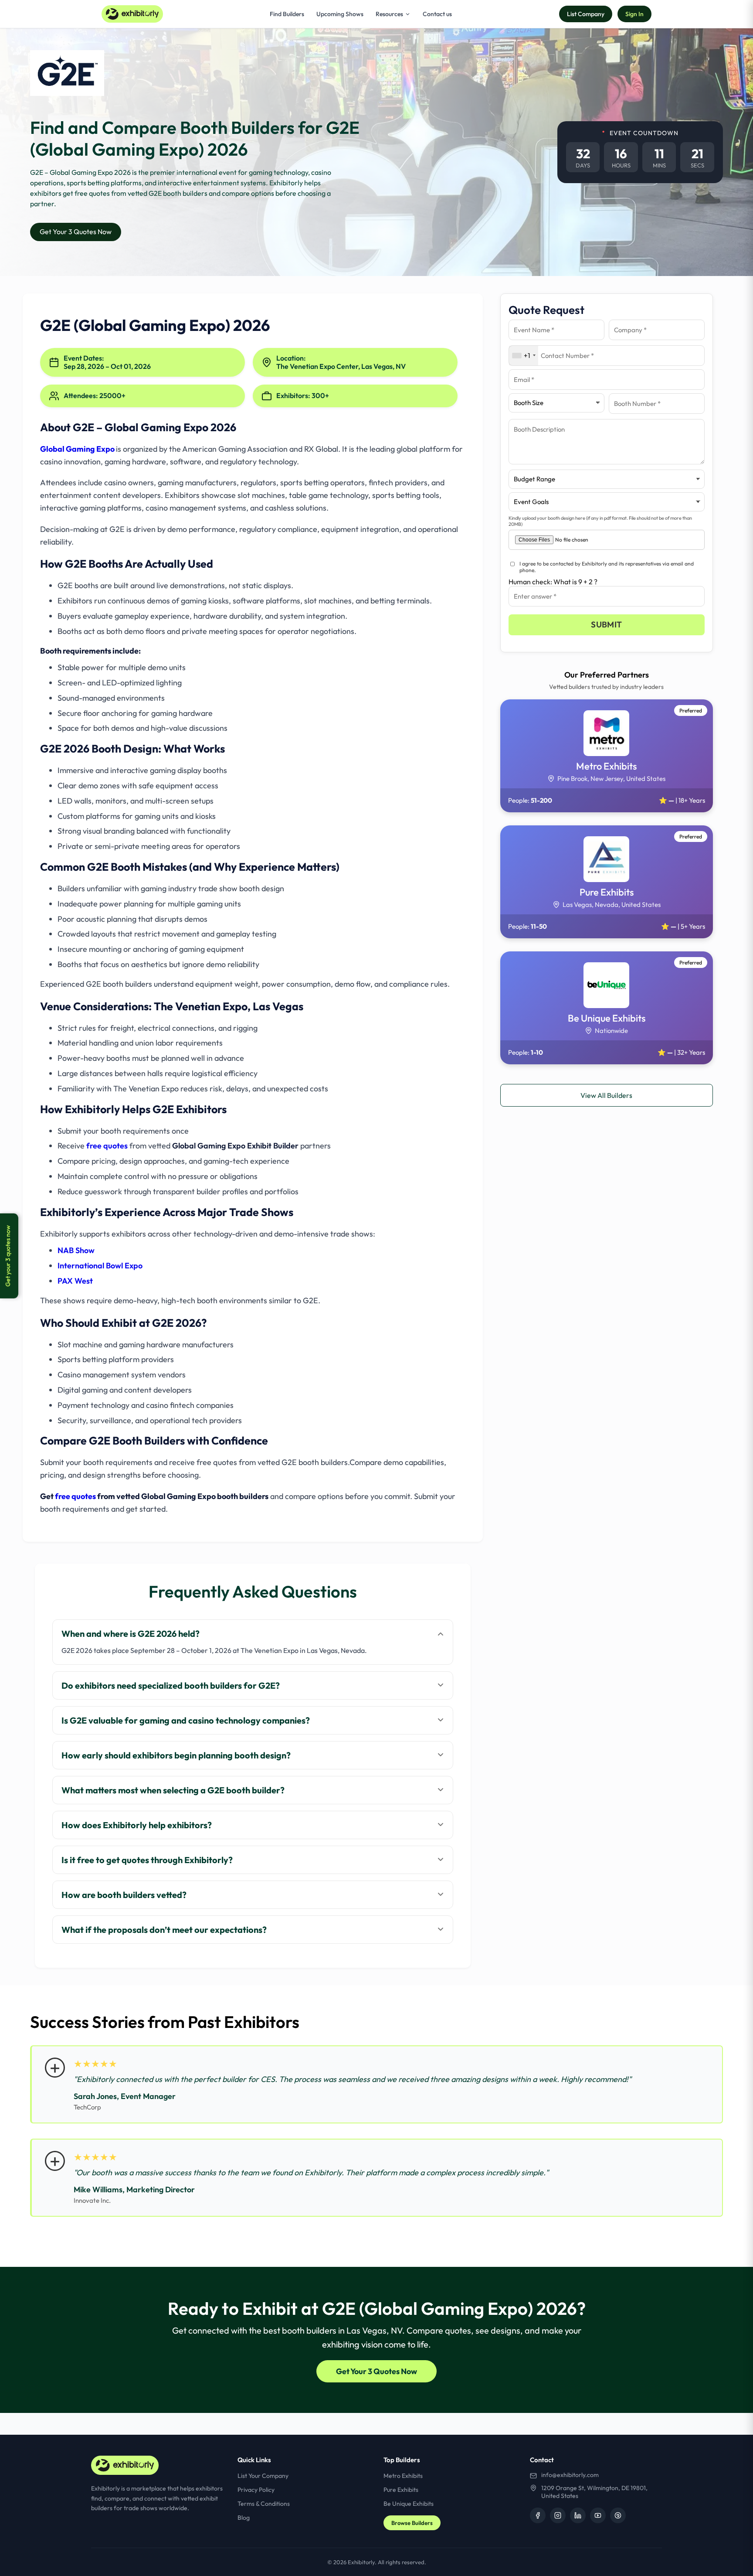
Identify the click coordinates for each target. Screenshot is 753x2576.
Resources (389, 14)
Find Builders (287, 14)
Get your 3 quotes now (8, 1256)
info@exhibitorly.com (570, 2475)
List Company (586, 14)
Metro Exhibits (403, 2476)
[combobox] (524, 356)
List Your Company (263, 2476)
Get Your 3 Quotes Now (76, 232)
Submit (606, 624)
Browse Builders (412, 2523)
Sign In (634, 14)
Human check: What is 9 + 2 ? (553, 582)
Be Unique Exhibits (409, 2504)
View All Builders (606, 1095)
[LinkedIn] (578, 2515)
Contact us (437, 14)
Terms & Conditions (264, 2504)
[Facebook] (538, 2515)
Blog (244, 2518)
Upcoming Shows (340, 14)
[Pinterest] (618, 2515)
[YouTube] (598, 2515)
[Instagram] (558, 2515)
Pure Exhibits (401, 2490)
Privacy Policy (256, 2490)
